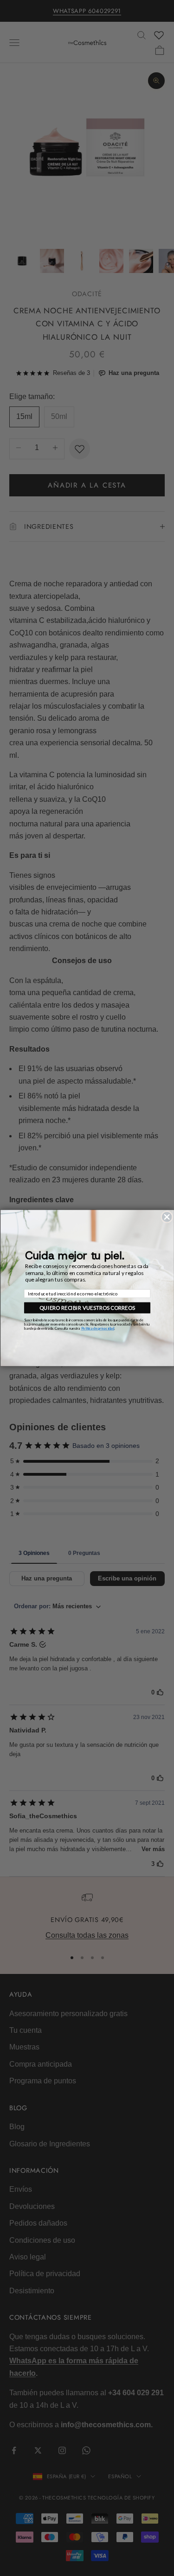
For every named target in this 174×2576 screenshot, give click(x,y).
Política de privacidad (97, 1329)
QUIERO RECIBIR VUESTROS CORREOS (87, 1308)
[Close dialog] (167, 1217)
